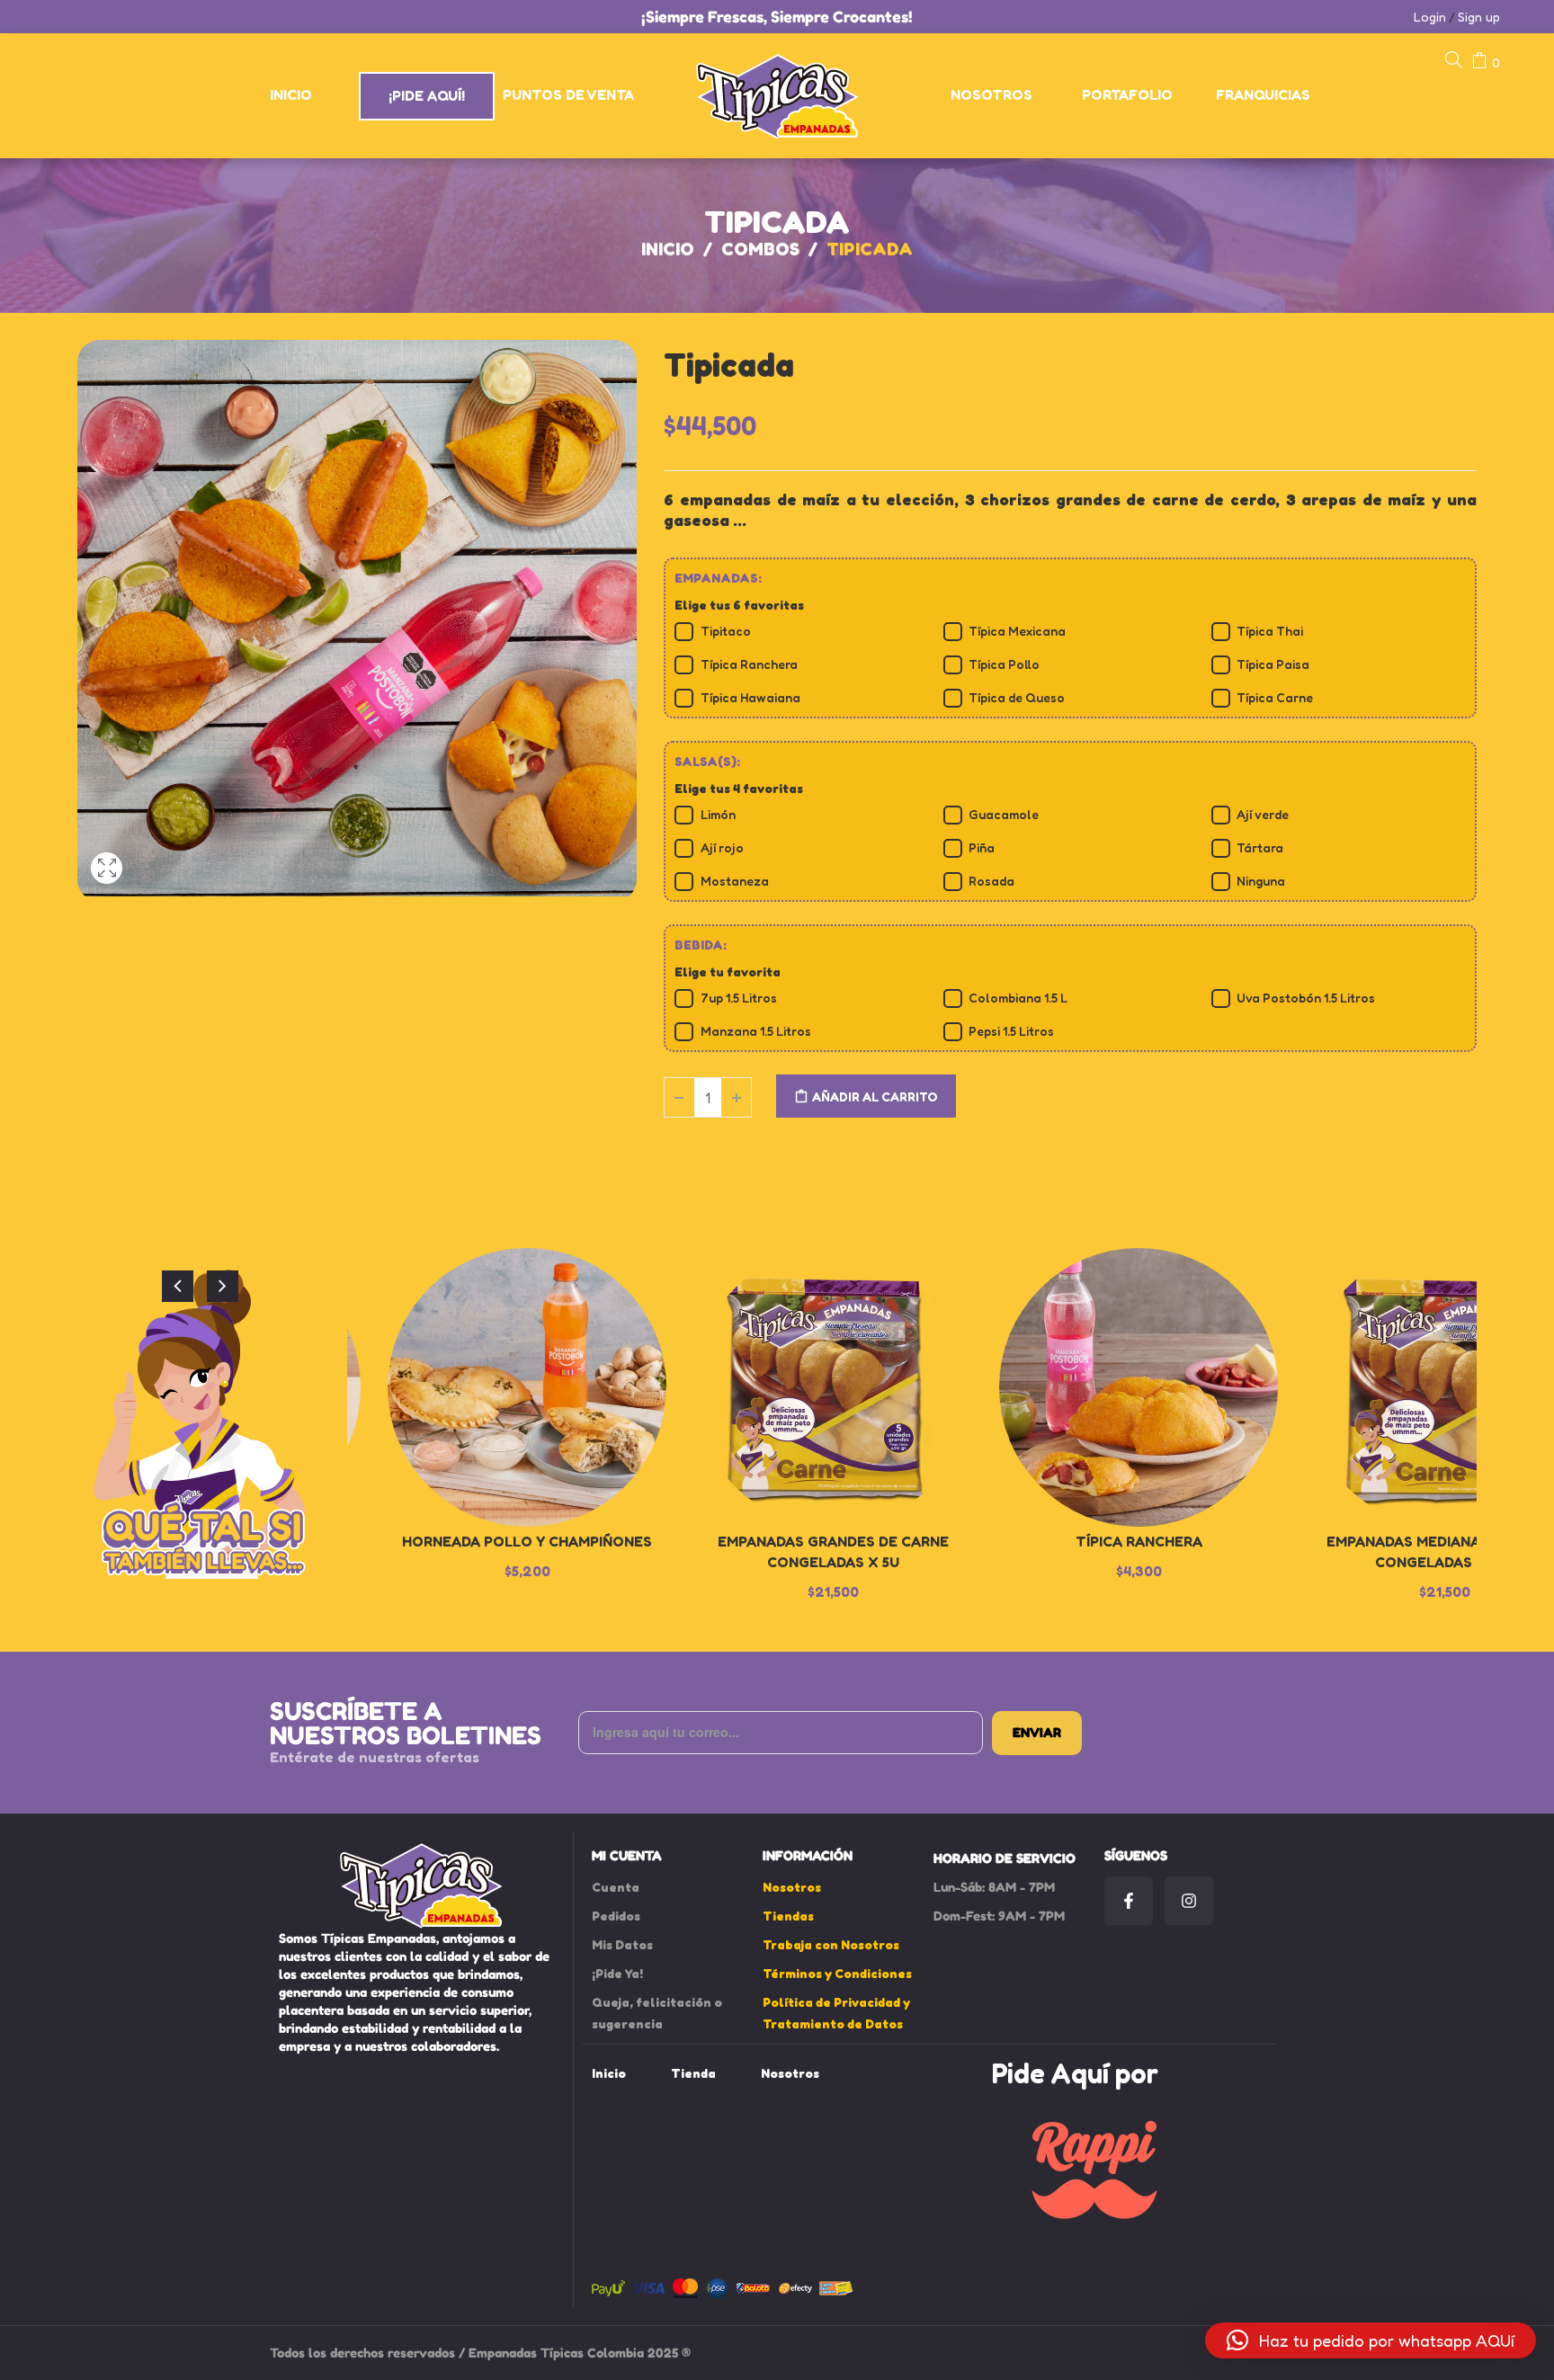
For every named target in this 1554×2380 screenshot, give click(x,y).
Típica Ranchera (1139, 1541)
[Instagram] (1189, 1901)
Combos (760, 249)
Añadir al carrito (875, 1096)
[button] (1371, 2340)
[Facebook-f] (1129, 1901)
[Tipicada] (107, 890)
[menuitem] (292, 95)
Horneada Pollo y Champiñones (527, 1541)
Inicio (668, 249)
